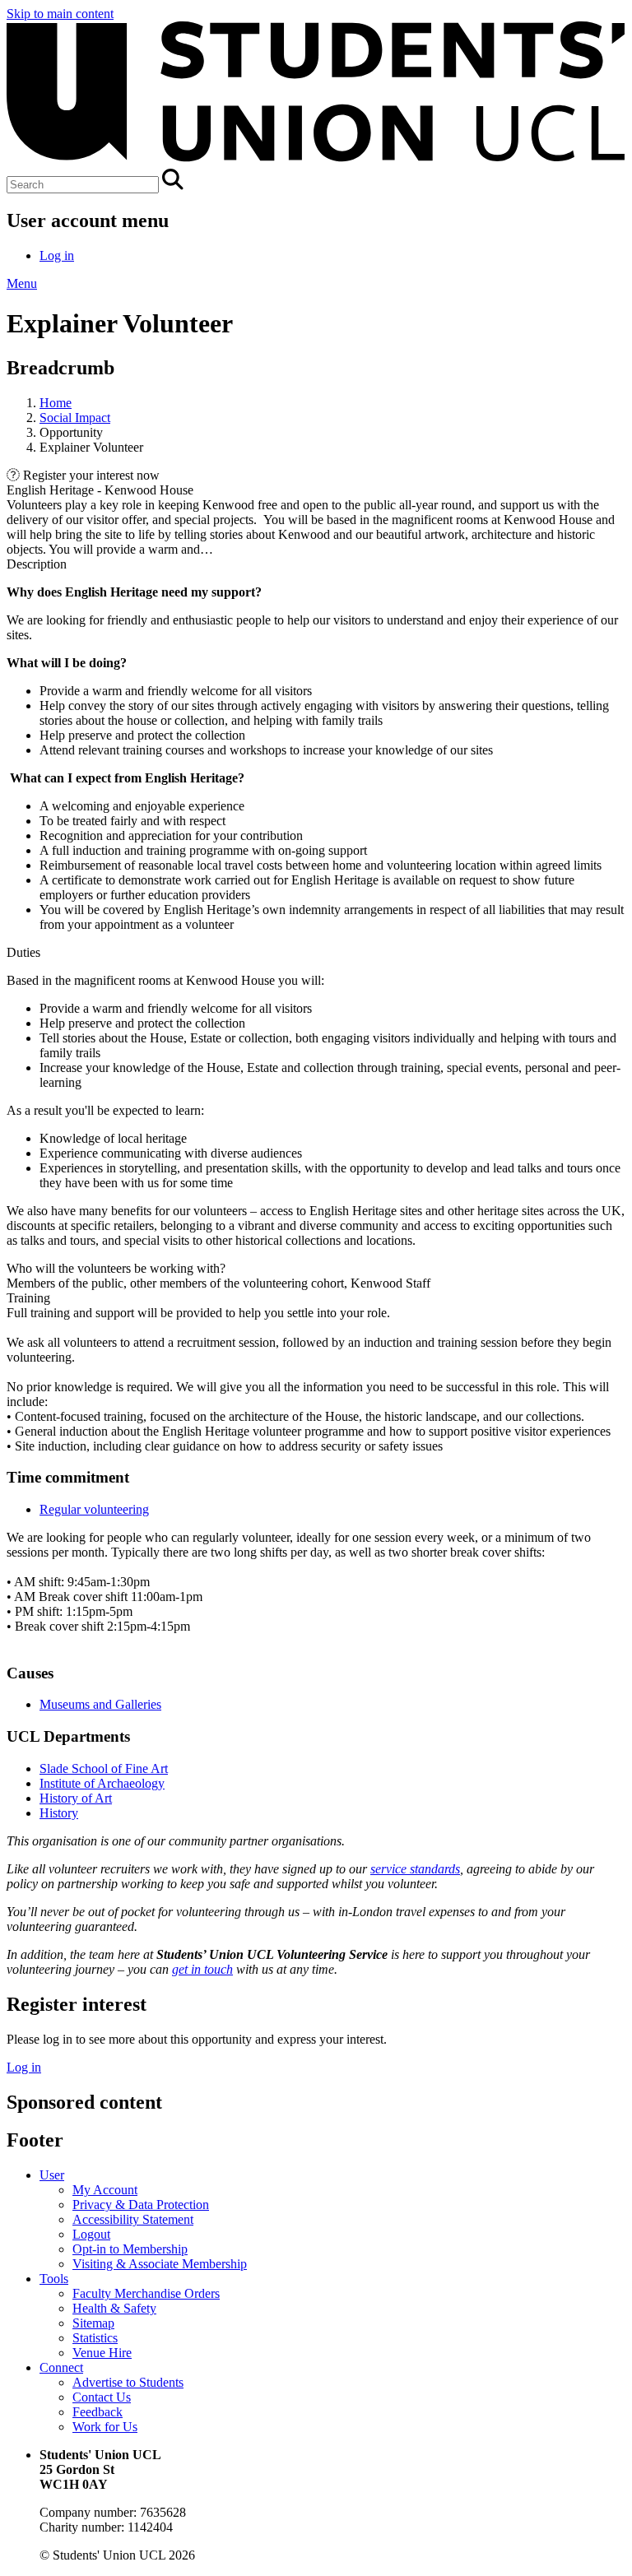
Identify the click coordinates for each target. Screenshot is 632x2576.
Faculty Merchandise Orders (146, 2293)
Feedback (98, 2412)
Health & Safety (114, 2308)
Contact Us (102, 2397)
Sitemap (93, 2323)
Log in (57, 255)
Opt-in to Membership (130, 2249)
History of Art (76, 1798)
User (52, 2175)
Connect (61, 2367)
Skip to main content (60, 14)
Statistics (95, 2338)
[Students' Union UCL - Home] (316, 161)
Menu (22, 283)
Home (56, 403)
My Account (105, 2190)
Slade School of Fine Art (104, 1768)
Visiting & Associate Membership (160, 2264)
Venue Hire (102, 2353)
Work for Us (105, 2427)
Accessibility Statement (133, 2219)
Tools (54, 2279)
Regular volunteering (94, 1509)
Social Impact (75, 418)
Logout (91, 2234)
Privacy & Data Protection (141, 2205)
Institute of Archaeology (102, 1783)
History (59, 1813)
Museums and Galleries (100, 1704)
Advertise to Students (128, 2382)
